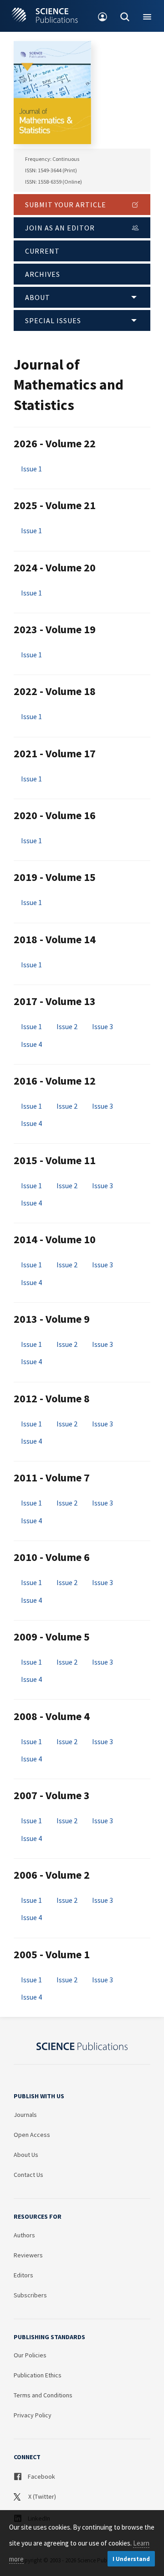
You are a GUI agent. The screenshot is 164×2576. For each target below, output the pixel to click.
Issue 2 (67, 1026)
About (38, 297)
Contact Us (28, 2175)
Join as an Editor (60, 228)
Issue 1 (31, 469)
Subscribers (30, 2295)
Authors (24, 2235)
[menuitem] (103, 16)
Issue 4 (31, 1044)
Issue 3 (102, 1026)
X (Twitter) (41, 2496)
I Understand (131, 2559)
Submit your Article (66, 205)
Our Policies (30, 2355)
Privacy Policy (33, 2415)
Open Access (32, 2135)
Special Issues (53, 320)
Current (42, 251)
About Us (26, 2155)
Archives (43, 274)
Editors (23, 2275)
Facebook (41, 2476)
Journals (25, 2115)
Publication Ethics (38, 2375)
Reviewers (28, 2255)
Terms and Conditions (43, 2395)
